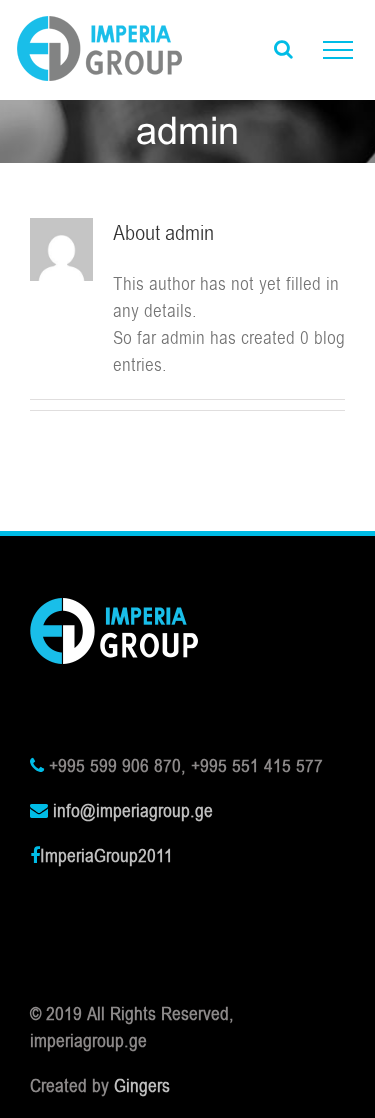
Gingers (142, 1086)
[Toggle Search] (283, 49)
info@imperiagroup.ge (133, 811)
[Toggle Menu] (338, 50)
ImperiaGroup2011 (106, 856)
